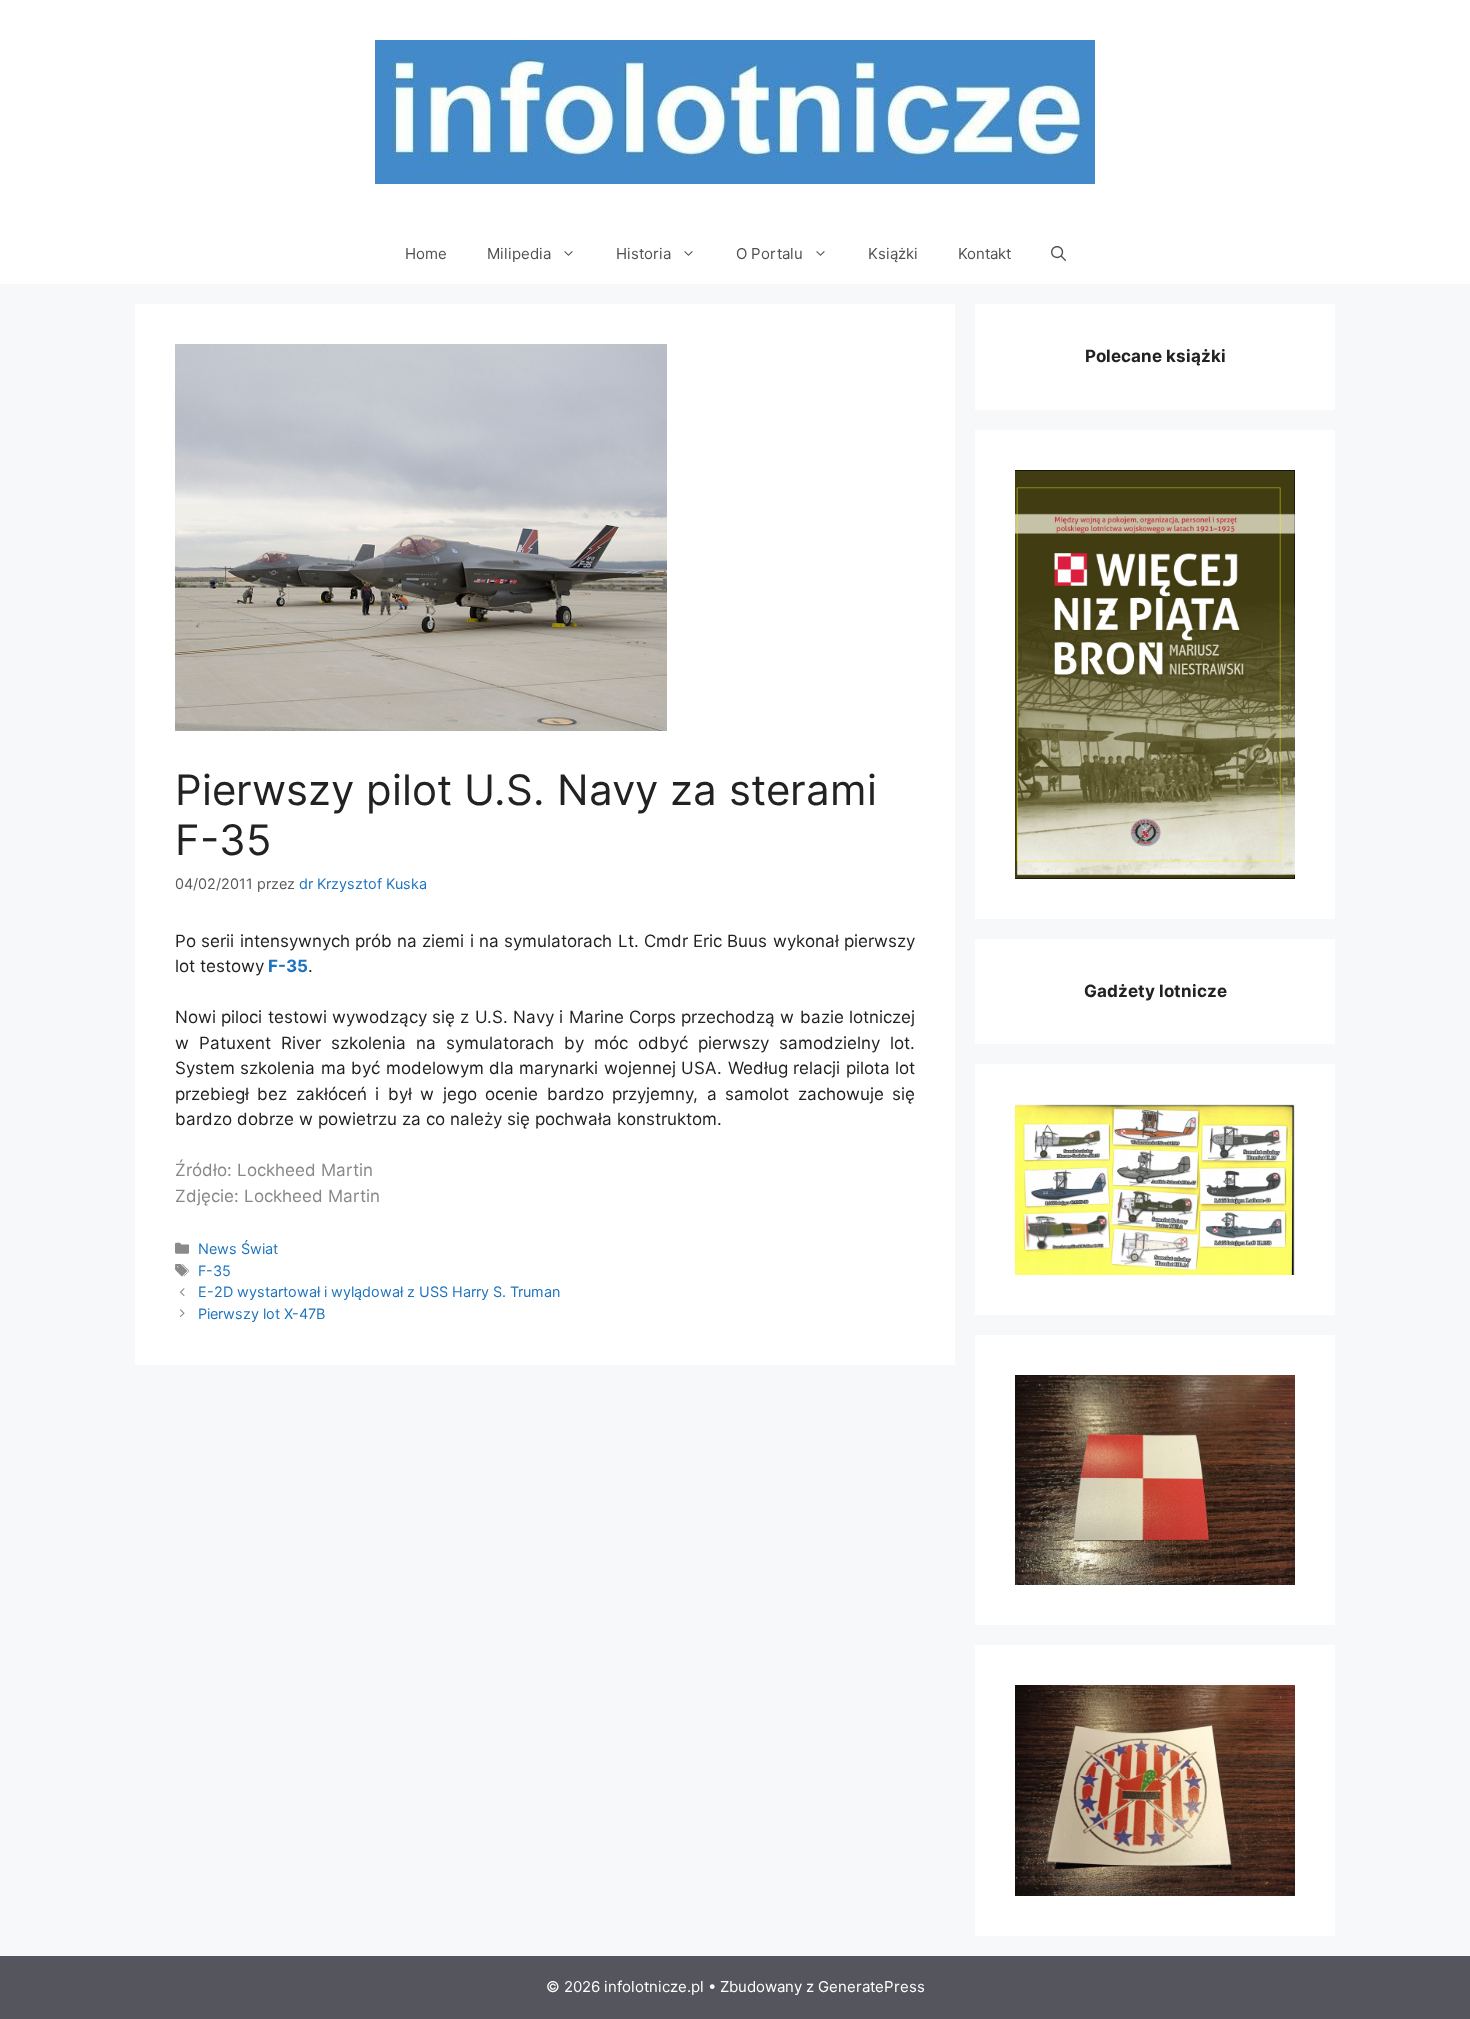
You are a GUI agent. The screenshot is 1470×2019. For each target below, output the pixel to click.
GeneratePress (871, 1986)
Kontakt (984, 253)
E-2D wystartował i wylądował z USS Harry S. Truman (379, 1291)
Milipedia (519, 253)
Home (426, 253)
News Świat (238, 1248)
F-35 (288, 966)
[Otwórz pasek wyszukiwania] (1058, 254)
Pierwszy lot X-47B (261, 1313)
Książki (893, 253)
